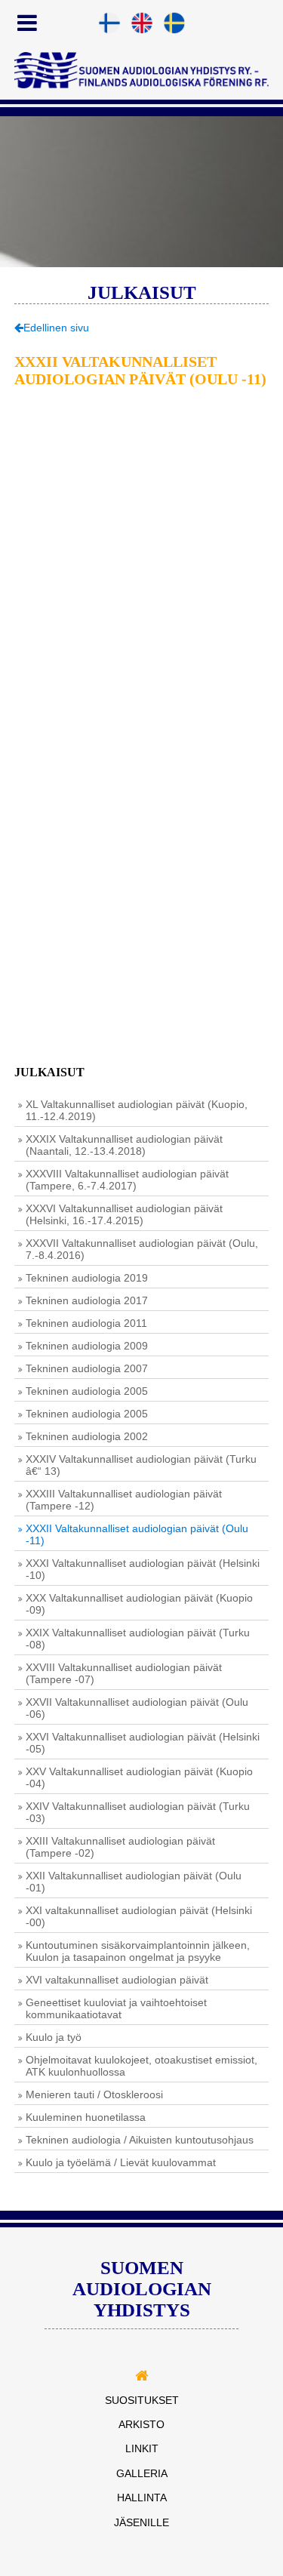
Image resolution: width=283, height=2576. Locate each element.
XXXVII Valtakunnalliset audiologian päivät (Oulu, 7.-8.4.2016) (142, 1249)
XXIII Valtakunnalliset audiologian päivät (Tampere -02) (120, 1847)
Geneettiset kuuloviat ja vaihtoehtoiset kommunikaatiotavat (116, 2008)
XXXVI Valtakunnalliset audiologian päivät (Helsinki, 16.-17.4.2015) (124, 1214)
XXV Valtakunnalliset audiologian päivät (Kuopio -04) (139, 1777)
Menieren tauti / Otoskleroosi (94, 2094)
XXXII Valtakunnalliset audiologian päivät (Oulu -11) (137, 1534)
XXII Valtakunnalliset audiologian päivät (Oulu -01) (134, 1882)
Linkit (142, 2448)
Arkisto (141, 2424)
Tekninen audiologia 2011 (86, 1323)
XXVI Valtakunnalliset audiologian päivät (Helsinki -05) (143, 1743)
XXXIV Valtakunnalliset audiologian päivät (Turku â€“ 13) (141, 1465)
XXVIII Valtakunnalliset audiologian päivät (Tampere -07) (124, 1673)
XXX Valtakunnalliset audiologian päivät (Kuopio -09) (139, 1604)
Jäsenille (141, 2522)
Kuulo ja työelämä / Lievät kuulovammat (121, 2162)
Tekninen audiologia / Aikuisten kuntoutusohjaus (140, 2140)
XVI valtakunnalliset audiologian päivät (117, 1980)
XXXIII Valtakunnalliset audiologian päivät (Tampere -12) (124, 1500)
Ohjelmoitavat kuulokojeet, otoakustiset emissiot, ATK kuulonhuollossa (141, 2066)
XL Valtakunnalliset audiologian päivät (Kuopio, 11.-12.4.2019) (137, 1110)
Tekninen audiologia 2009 (87, 1346)
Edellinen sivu (56, 328)
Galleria (142, 2473)
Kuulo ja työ (54, 2037)
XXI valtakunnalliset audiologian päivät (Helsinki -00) (139, 1916)
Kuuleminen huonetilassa (86, 2117)
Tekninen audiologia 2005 (87, 1391)
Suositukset (142, 2400)
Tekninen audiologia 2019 (87, 1278)
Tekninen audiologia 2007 (87, 1368)
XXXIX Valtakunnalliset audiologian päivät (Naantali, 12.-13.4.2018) (124, 1145)
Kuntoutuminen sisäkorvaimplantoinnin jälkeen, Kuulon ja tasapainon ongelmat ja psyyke (138, 1951)
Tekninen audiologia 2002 (87, 1436)
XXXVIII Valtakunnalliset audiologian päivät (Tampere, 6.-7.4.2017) (127, 1180)
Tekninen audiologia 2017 (87, 1300)
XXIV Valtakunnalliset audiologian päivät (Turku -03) (138, 1812)
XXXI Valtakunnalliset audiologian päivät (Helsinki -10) (143, 1569)
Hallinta (142, 2498)
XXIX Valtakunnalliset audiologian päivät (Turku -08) (138, 1639)
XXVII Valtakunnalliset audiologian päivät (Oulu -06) (137, 1708)
